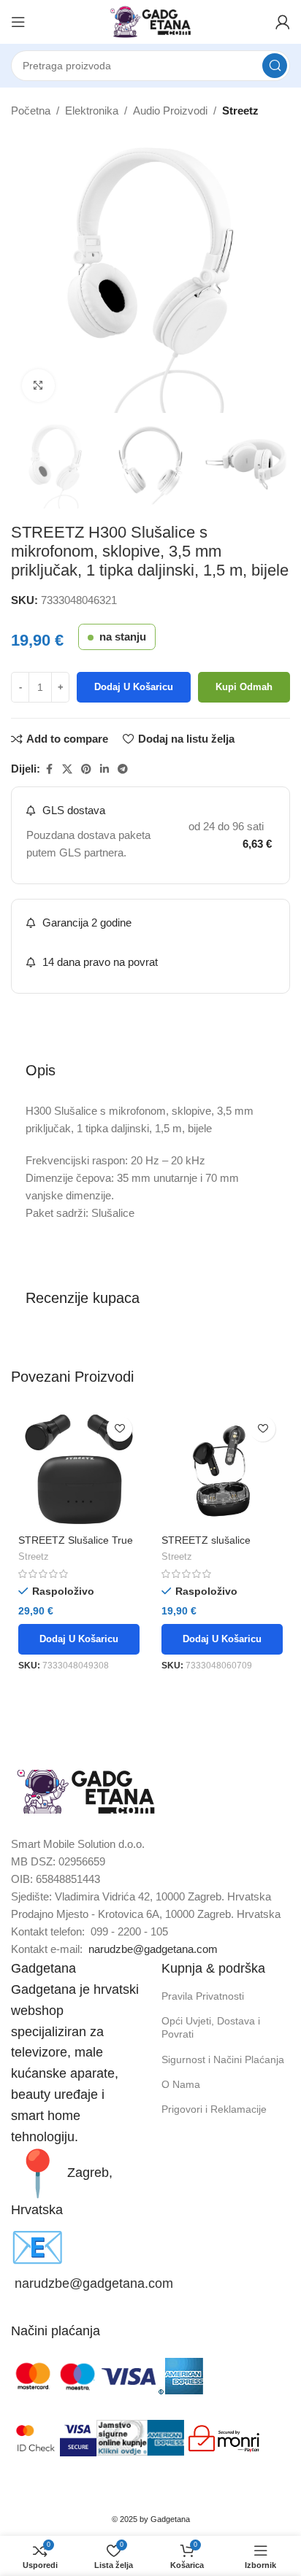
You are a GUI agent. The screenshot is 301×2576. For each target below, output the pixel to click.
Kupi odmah (244, 687)
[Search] (275, 66)
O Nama (181, 2084)
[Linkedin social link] (104, 769)
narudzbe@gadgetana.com (153, 1949)
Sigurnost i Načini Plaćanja (223, 2059)
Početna (31, 111)
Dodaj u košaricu (134, 687)
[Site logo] (150, 21)
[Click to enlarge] (38, 386)
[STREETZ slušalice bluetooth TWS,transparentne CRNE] (222, 1469)
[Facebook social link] (49, 769)
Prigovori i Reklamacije (214, 2109)
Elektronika (92, 111)
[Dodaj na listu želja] (119, 1429)
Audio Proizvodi (170, 111)
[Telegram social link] (123, 769)
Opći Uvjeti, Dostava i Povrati (211, 2027)
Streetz (240, 111)
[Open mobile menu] (18, 22)
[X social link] (67, 769)
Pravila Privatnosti (203, 1996)
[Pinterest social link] (86, 769)
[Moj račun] (283, 22)
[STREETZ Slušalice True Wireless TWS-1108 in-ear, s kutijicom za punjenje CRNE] (79, 1469)
